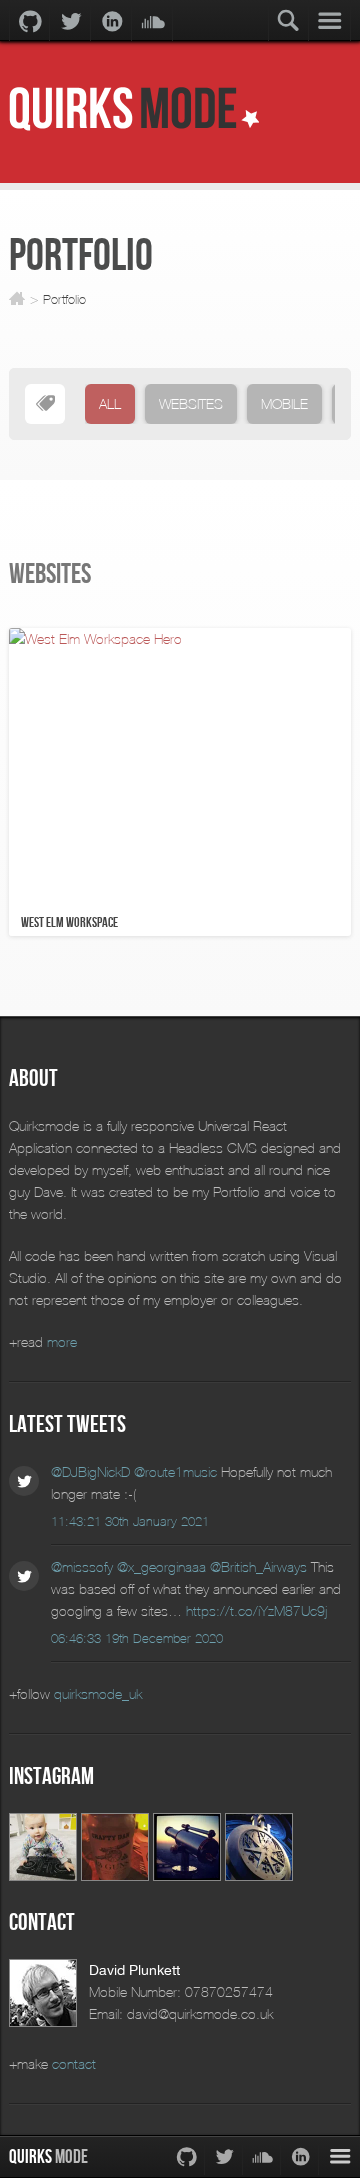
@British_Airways (258, 1566)
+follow (75, 1693)
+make (52, 2063)
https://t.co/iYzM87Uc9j (256, 1610)
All (110, 403)
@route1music (175, 1471)
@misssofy (82, 1566)
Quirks (48, 2157)
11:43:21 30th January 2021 (130, 1522)
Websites (191, 403)
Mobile (284, 403)
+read (43, 1341)
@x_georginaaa (161, 1566)
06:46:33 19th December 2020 (137, 1639)
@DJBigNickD (90, 1471)
